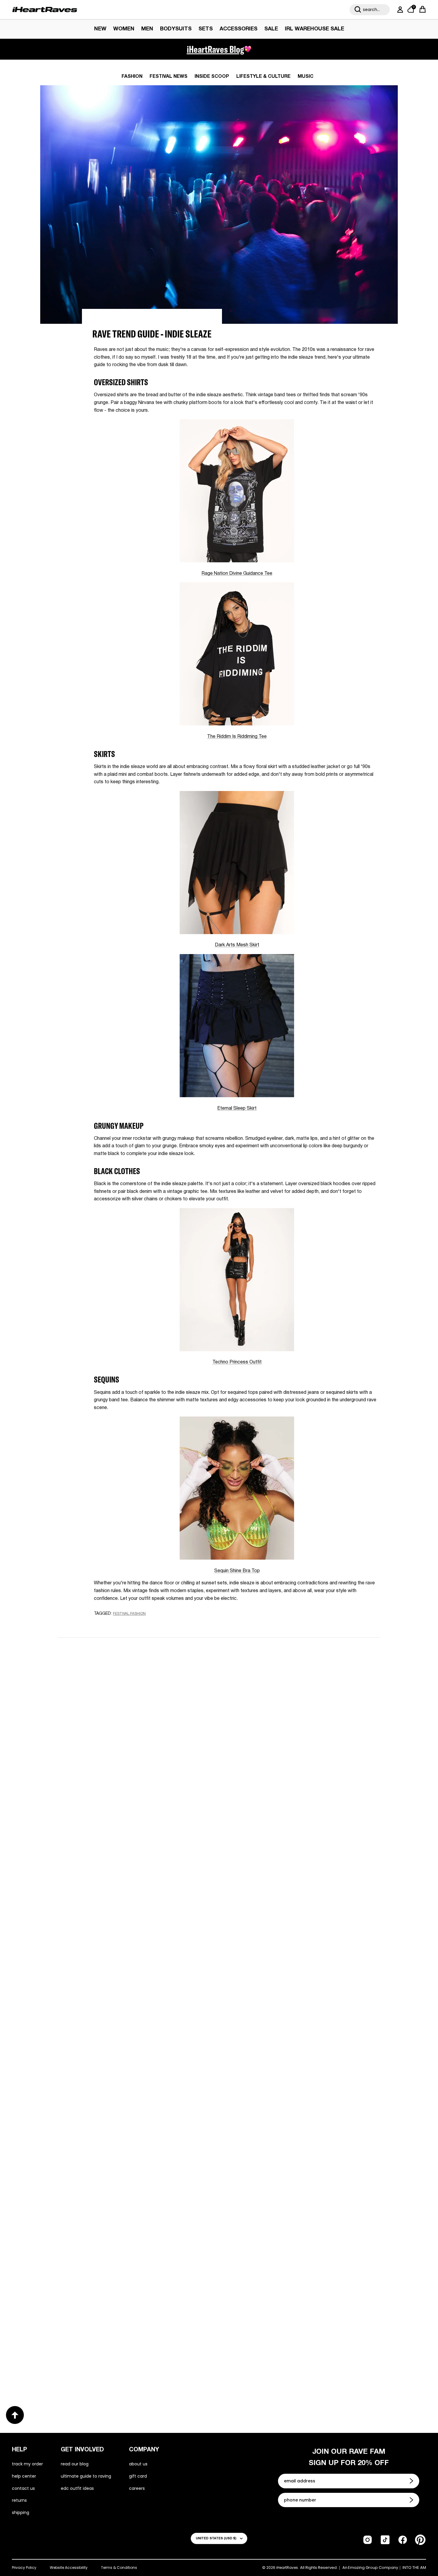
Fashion (132, 77)
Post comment (219, 1795)
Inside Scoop (212, 77)
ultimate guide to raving (86, 2476)
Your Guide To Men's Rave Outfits (277, 2365)
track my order (27, 2464)
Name (144, 1686)
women (124, 29)
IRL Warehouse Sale (314, 29)
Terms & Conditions (119, 2568)
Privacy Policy (24, 2568)
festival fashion (129, 1614)
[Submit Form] (412, 2481)
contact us (23, 2488)
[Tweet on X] (126, 1625)
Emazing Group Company (373, 2568)
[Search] (358, 10)
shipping (21, 2512)
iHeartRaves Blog (215, 49)
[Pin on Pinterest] (137, 1625)
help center (24, 2476)
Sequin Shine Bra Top (237, 1571)
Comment (149, 1741)
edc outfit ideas (77, 2488)
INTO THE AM (414, 2568)
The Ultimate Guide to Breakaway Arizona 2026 (298, 2169)
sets (206, 29)
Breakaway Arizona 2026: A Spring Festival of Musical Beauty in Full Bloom (130, 1979)
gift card (138, 2476)
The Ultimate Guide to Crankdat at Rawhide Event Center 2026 (126, 2174)
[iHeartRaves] (45, 10)
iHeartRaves (287, 2568)
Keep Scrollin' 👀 (219, 1835)
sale (271, 29)
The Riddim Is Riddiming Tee (237, 737)
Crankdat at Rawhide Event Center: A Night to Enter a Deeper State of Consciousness (297, 1979)
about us (138, 2464)
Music (306, 77)
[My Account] (399, 10)
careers (137, 2488)
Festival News (168, 77)
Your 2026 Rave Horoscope (100, 2364)
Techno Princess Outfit (237, 1362)
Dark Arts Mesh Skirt (237, 945)
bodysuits (176, 29)
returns (19, 2500)
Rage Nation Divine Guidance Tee (237, 574)
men (147, 29)
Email (143, 1714)
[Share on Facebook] (115, 1625)
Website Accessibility (69, 2568)
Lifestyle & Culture (263, 77)
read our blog (75, 2464)
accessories (239, 29)
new (100, 29)
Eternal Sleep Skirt (237, 1109)
